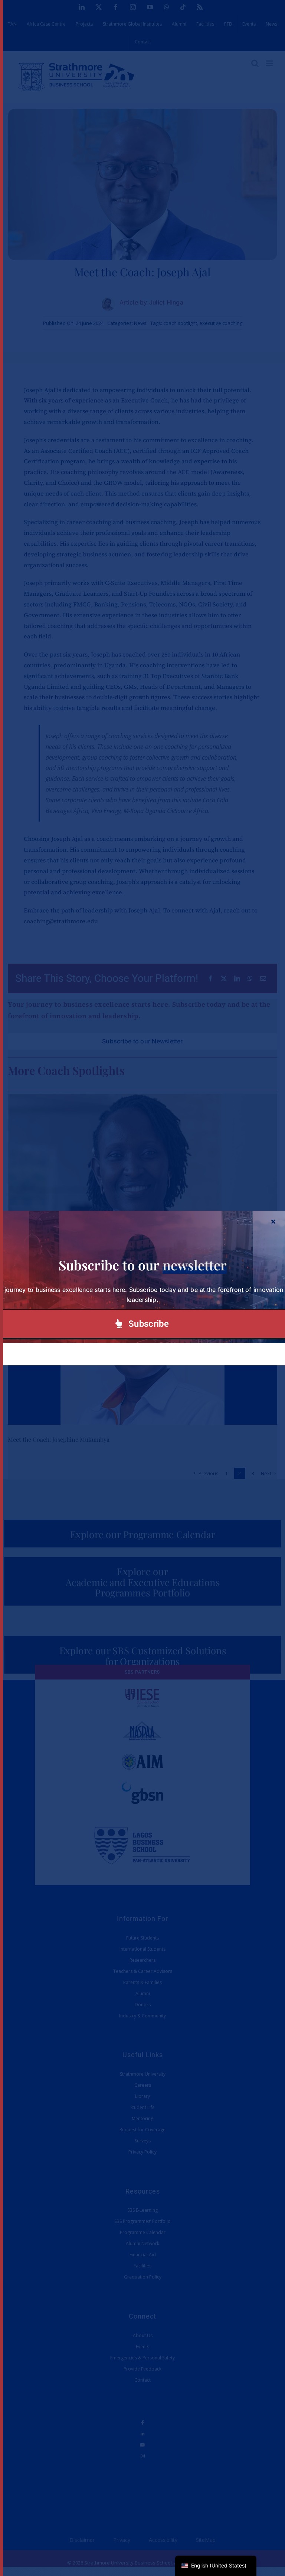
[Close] (273, 1221)
